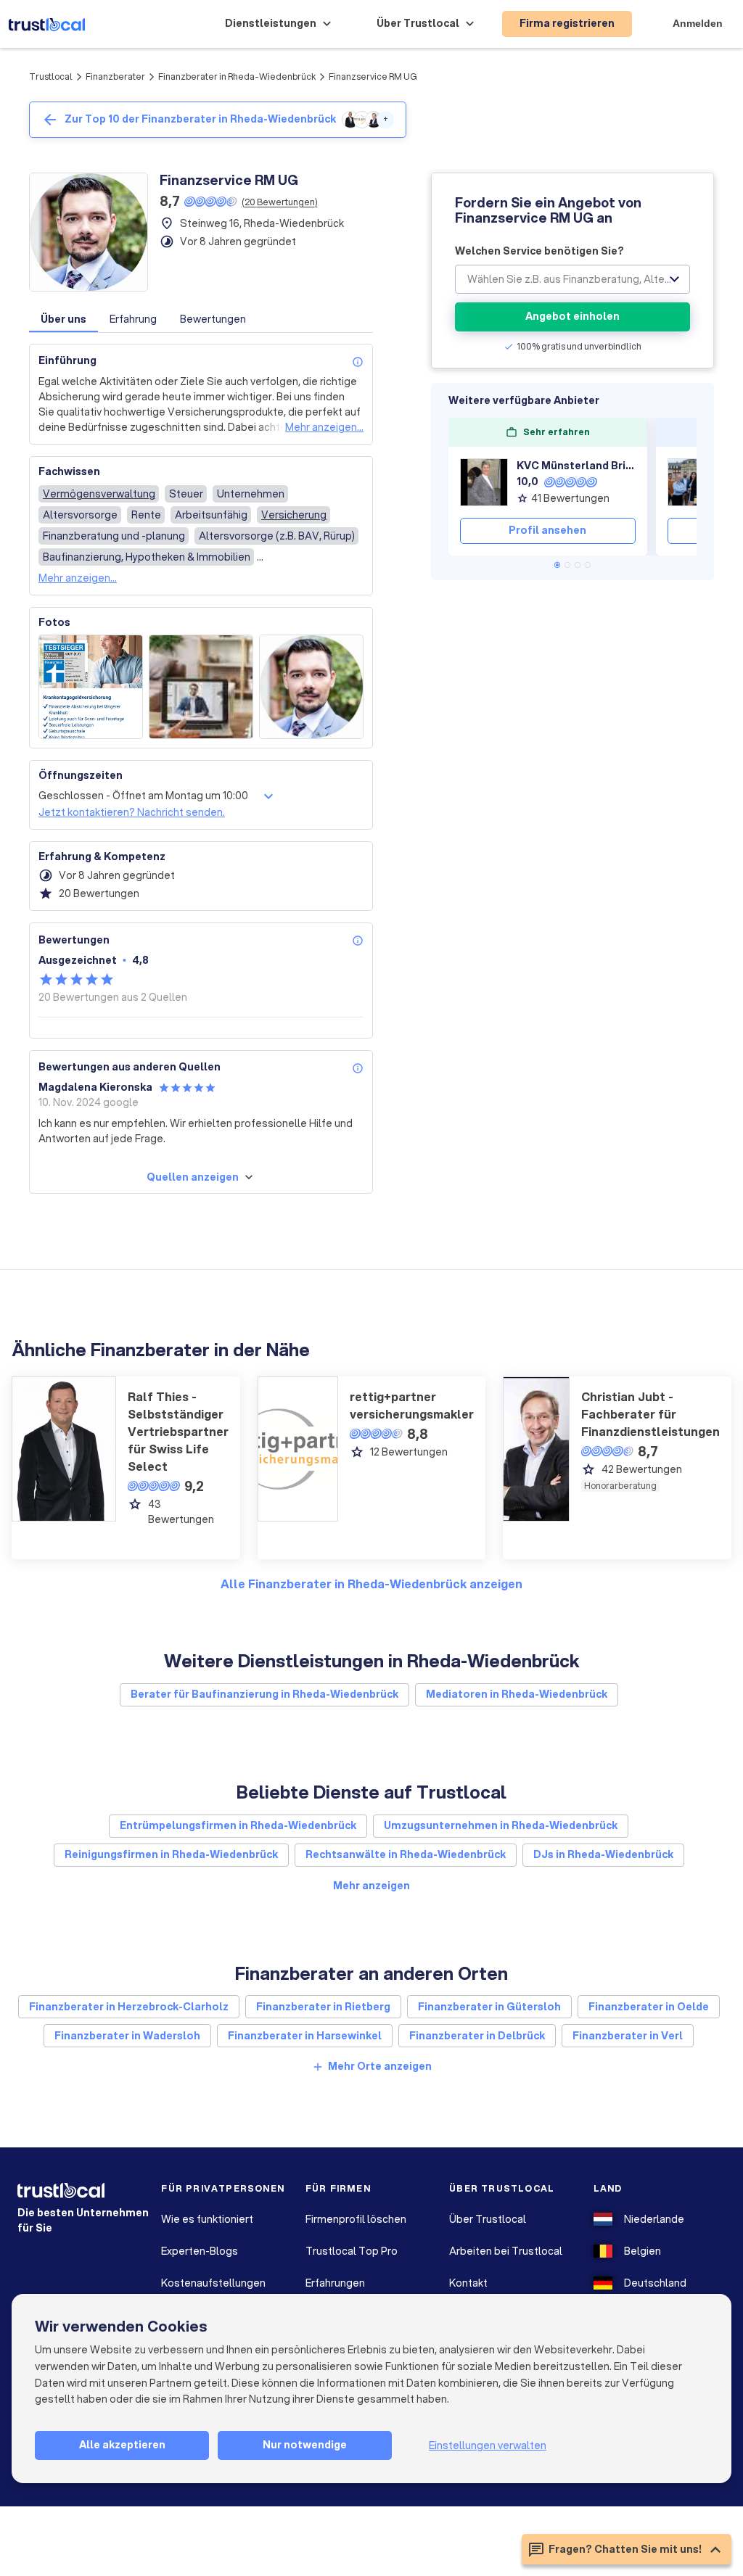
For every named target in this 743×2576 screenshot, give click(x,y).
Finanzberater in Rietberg (323, 2007)
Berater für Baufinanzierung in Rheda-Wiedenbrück (264, 1694)
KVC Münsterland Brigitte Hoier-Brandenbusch (576, 466)
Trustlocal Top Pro (352, 2251)
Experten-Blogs (200, 2251)
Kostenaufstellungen (213, 2283)
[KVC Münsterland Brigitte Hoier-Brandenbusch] (484, 482)
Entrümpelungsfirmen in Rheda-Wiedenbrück (238, 1825)
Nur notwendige (305, 2445)
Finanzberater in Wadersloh (127, 2036)
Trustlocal (51, 77)
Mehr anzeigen (371, 1886)
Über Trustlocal (488, 2219)
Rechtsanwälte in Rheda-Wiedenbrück (406, 1854)
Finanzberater (115, 77)
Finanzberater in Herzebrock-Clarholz (129, 2007)
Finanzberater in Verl (628, 2036)
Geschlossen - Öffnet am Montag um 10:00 (143, 796)
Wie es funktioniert (207, 2219)
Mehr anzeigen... (324, 427)
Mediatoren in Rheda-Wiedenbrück (517, 1694)
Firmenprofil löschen (356, 2219)
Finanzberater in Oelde (649, 2007)
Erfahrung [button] (133, 319)
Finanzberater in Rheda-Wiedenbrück (237, 77)
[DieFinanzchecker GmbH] (691, 482)
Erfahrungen (335, 2283)
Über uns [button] (63, 319)
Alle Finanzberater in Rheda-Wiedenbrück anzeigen (371, 1584)
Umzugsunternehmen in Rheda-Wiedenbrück (501, 1825)
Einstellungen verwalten (488, 2445)
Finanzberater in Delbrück (477, 2036)
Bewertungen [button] (213, 319)
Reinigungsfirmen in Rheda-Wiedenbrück (171, 1854)
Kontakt (468, 2283)
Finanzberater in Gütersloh (489, 2007)
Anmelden (698, 23)
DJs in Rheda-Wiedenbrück (603, 1854)
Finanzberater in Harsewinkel (305, 2036)
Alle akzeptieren (122, 2445)
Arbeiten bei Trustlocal (506, 2251)
